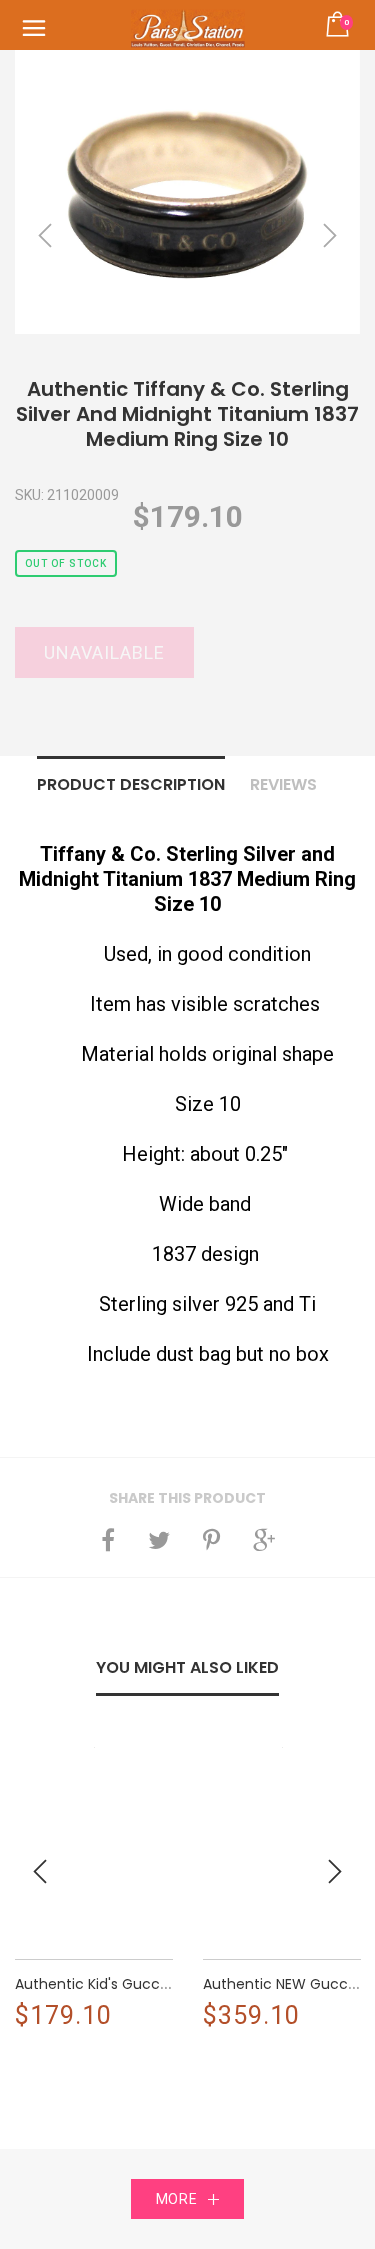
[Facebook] (108, 1540)
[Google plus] (264, 1540)
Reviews (283, 784)
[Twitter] (159, 1540)
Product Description (131, 784)
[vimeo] (211, 1540)
